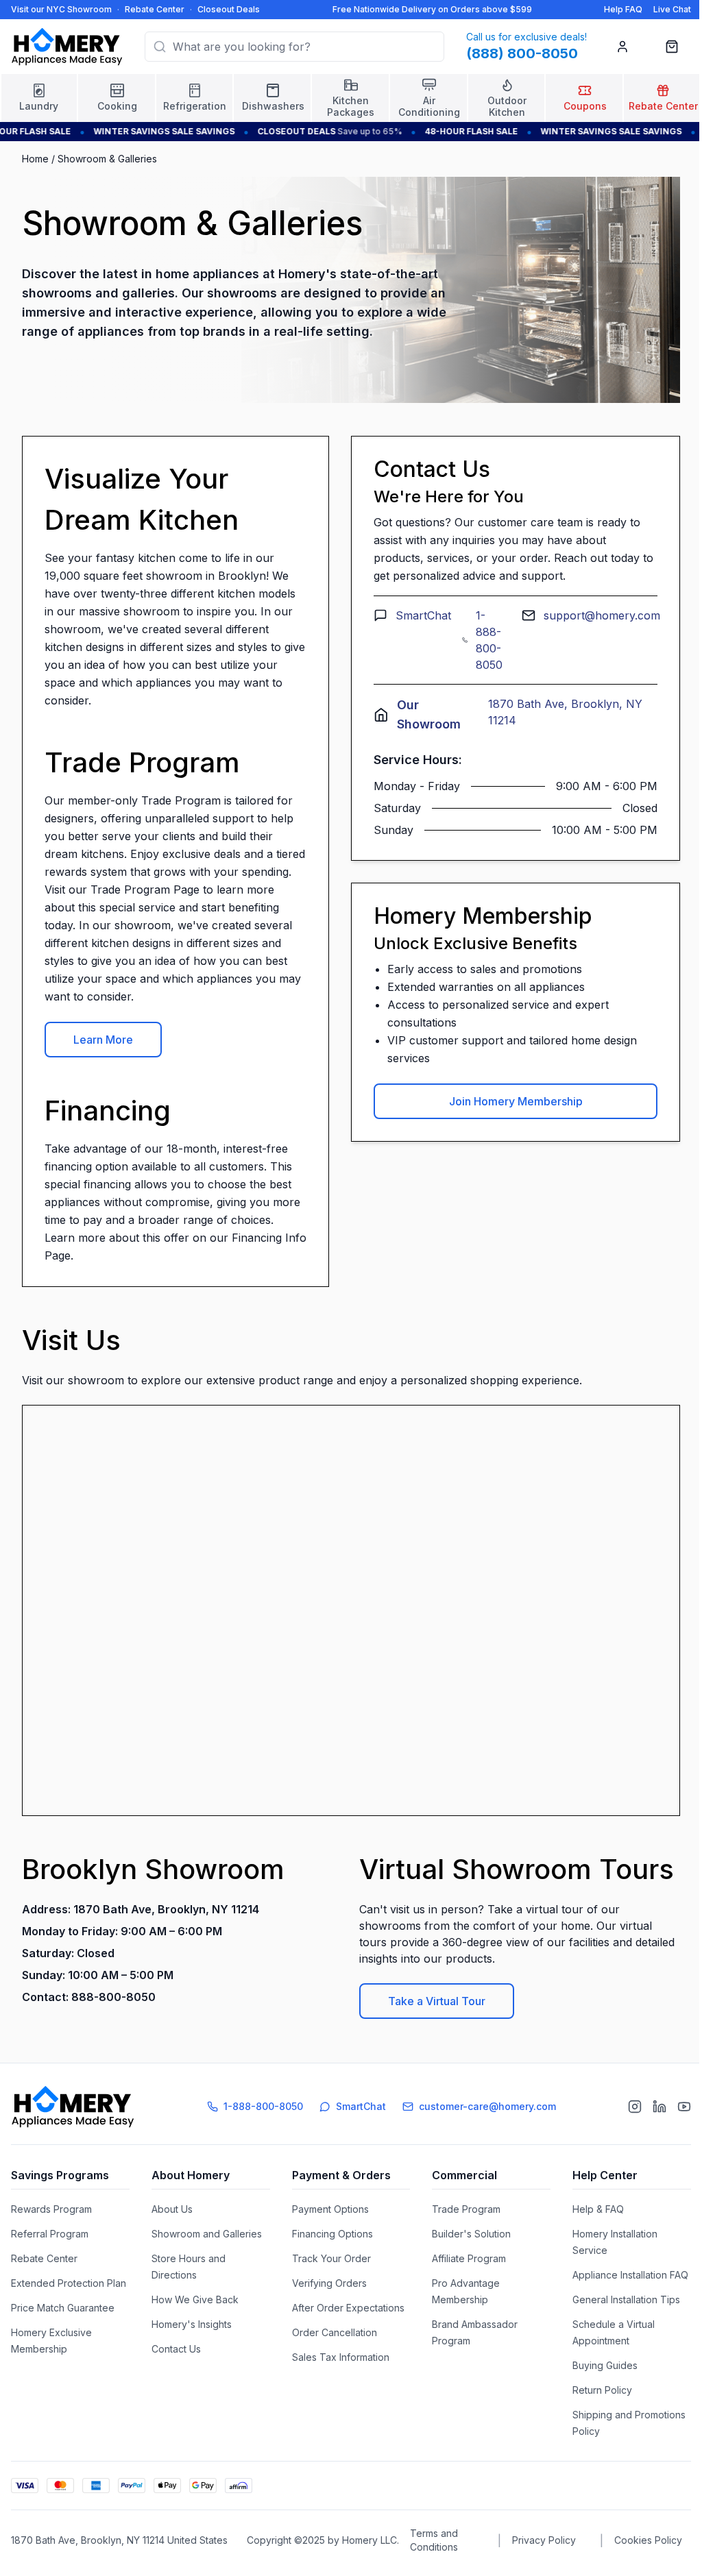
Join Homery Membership (516, 1101)
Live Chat (672, 9)
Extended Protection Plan (69, 2283)
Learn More (103, 1040)
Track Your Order (331, 2258)
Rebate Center (155, 9)
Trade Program (466, 2209)
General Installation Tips (626, 2299)
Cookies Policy (648, 2540)
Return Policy (602, 2390)
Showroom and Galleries (207, 2234)
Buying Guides (605, 2365)
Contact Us (176, 2349)
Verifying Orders (329, 2283)
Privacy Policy (544, 2540)
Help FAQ (623, 9)
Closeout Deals (229, 9)
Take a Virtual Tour (437, 2001)
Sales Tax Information (341, 2357)
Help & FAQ (598, 2209)
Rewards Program (51, 2209)
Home (35, 159)
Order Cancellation (335, 2332)
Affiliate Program (469, 2258)
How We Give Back (195, 2299)
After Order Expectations (348, 2308)
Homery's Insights (192, 2324)
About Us (172, 2209)
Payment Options (330, 2209)
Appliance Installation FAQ (630, 2275)
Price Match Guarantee (63, 2308)
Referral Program (50, 2234)
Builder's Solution (471, 2234)
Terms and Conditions (434, 2540)
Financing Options (332, 2234)
